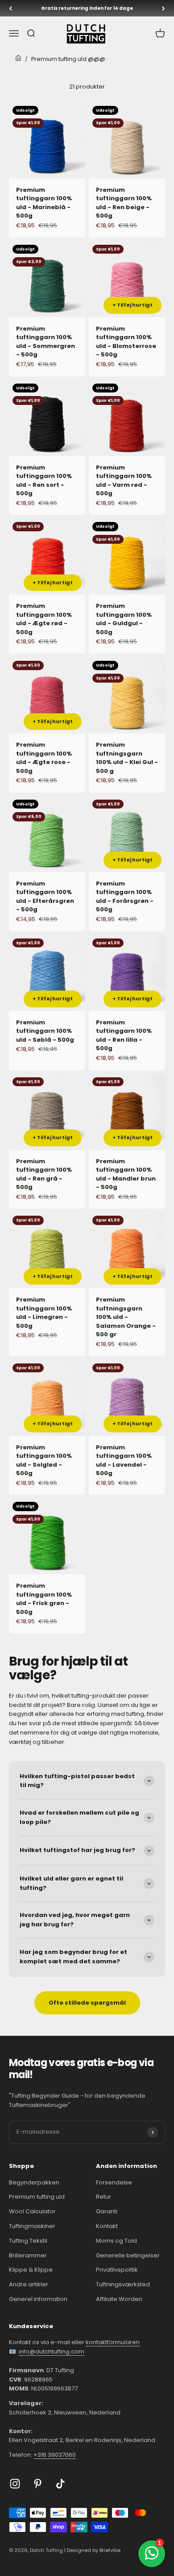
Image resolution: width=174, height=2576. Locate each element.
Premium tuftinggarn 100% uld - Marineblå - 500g (44, 203)
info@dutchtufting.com (52, 2352)
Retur (104, 2197)
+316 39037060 (55, 2455)
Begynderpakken (34, 2182)
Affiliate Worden (119, 2299)
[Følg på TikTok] (60, 2484)
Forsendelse (114, 2182)
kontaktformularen (113, 2342)
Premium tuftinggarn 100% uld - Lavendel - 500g (124, 1460)
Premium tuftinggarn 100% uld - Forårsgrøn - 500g (125, 897)
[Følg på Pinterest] (38, 2484)
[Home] (18, 59)
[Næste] (164, 8)
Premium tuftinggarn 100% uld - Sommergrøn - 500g (46, 342)
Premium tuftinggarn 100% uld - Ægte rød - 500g (44, 619)
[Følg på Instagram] (15, 2484)
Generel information (38, 2299)
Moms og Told (116, 2241)
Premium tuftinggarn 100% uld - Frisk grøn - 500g (44, 1599)
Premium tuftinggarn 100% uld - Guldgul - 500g (124, 619)
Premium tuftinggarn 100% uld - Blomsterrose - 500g (126, 342)
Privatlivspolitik (117, 2270)
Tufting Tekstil (28, 2241)
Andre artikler (29, 2284)
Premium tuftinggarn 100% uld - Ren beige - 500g (124, 203)
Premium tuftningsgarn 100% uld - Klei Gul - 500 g (127, 758)
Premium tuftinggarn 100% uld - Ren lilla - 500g (124, 1035)
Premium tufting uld (37, 2197)
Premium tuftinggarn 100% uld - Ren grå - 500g (44, 1174)
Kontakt (107, 2226)
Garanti (107, 2211)
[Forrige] (10, 8)
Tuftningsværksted (123, 2284)
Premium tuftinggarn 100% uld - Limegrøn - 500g (44, 1313)
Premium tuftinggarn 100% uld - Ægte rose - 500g (44, 758)
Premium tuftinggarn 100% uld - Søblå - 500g (45, 1031)
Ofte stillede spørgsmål (87, 2003)
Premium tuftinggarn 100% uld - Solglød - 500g (44, 1460)
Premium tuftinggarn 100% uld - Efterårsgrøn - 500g (45, 897)
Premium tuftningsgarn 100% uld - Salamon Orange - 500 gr (126, 1317)
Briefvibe (110, 2550)
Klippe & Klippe (31, 2270)
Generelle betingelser (128, 2255)
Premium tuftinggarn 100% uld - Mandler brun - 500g (126, 1174)
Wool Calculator (32, 2211)
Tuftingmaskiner (32, 2226)
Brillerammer (28, 2255)
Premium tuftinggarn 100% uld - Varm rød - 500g (124, 481)
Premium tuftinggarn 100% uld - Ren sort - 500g (44, 481)
